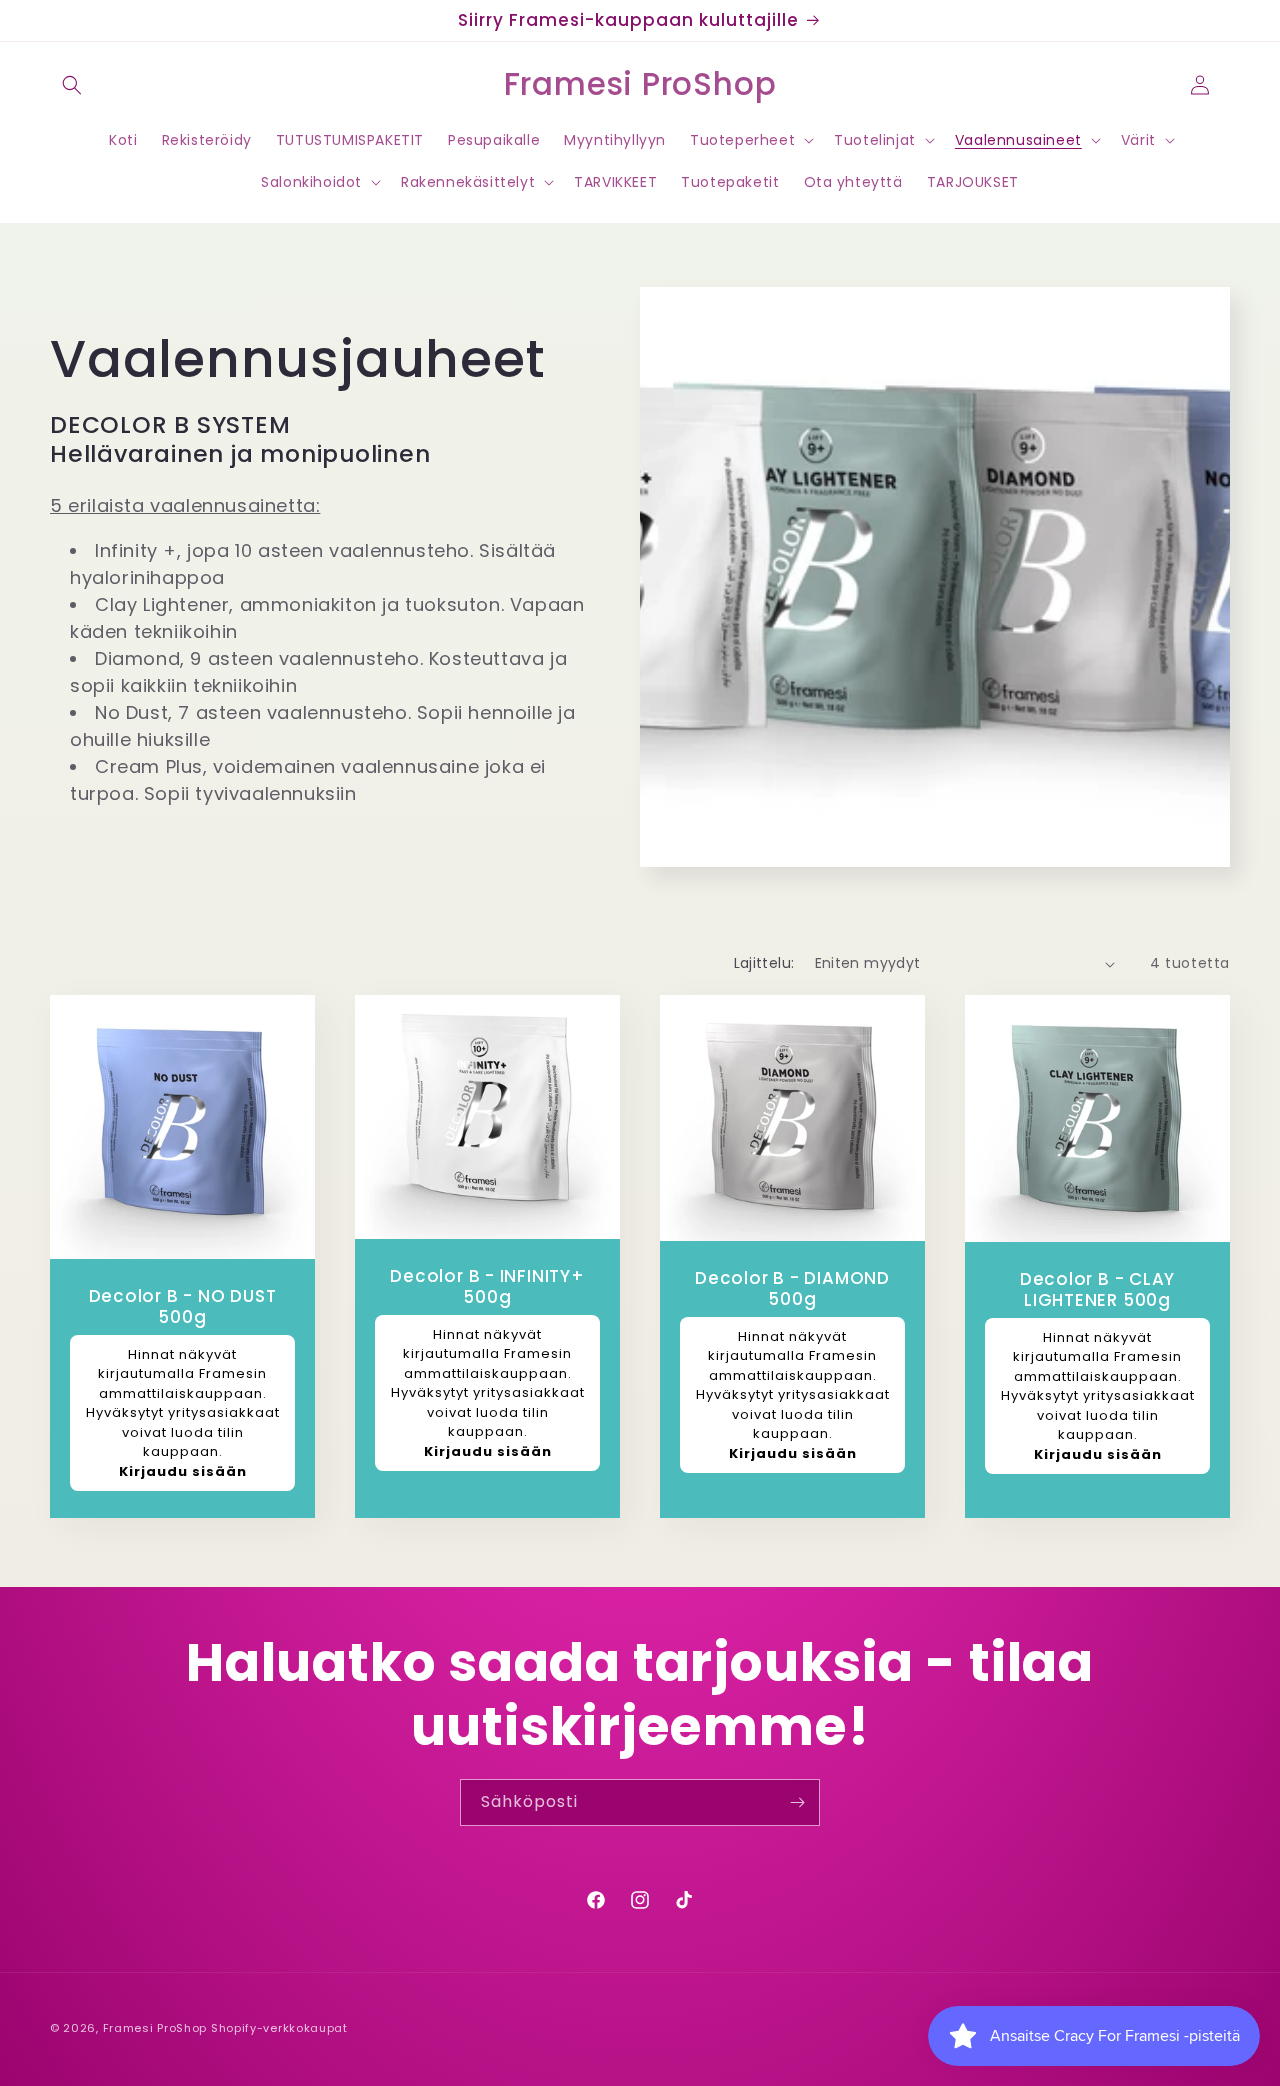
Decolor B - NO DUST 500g (183, 1308)
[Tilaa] (797, 1802)
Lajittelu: (764, 963)
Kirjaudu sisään (183, 1471)
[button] (72, 85)
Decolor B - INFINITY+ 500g (487, 1287)
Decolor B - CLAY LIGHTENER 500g (1097, 1291)
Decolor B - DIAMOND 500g (792, 1289)
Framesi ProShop (157, 2028)
